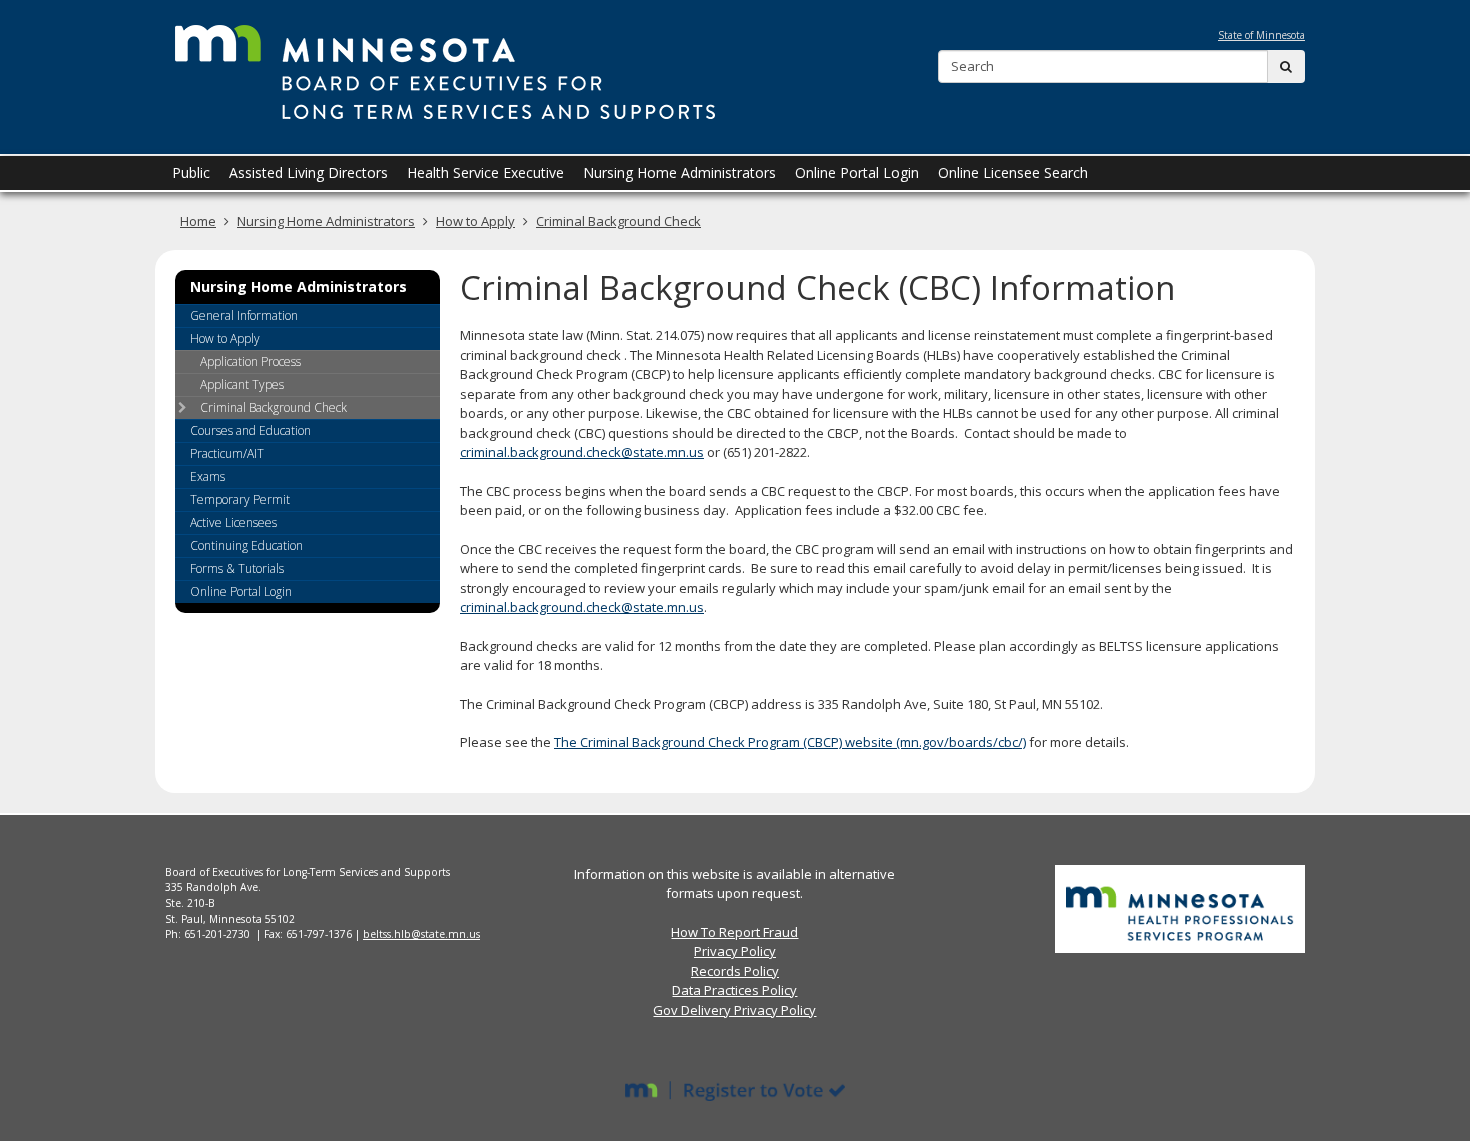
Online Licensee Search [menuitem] (1013, 172)
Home (198, 221)
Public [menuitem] (191, 172)
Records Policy (735, 971)
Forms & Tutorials (237, 568)
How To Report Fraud (734, 932)
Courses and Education (250, 430)
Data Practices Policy (734, 990)
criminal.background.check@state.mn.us (582, 452)
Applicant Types (242, 384)
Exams (207, 476)
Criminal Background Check (618, 221)
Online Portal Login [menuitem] (857, 172)
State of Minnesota (1261, 35)
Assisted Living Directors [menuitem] (308, 172)
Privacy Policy (735, 951)
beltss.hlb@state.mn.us (421, 934)
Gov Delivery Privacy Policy (734, 1010)
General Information (244, 315)
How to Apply (475, 221)
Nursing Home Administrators (326, 221)
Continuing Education (246, 545)
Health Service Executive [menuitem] (485, 172)
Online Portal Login (241, 591)
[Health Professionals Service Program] (1180, 908)
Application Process (250, 361)
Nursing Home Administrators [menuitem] (679, 172)
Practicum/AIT (227, 453)
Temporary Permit (240, 499)
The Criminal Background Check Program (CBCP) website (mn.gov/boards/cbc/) (790, 742)
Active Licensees (233, 522)
